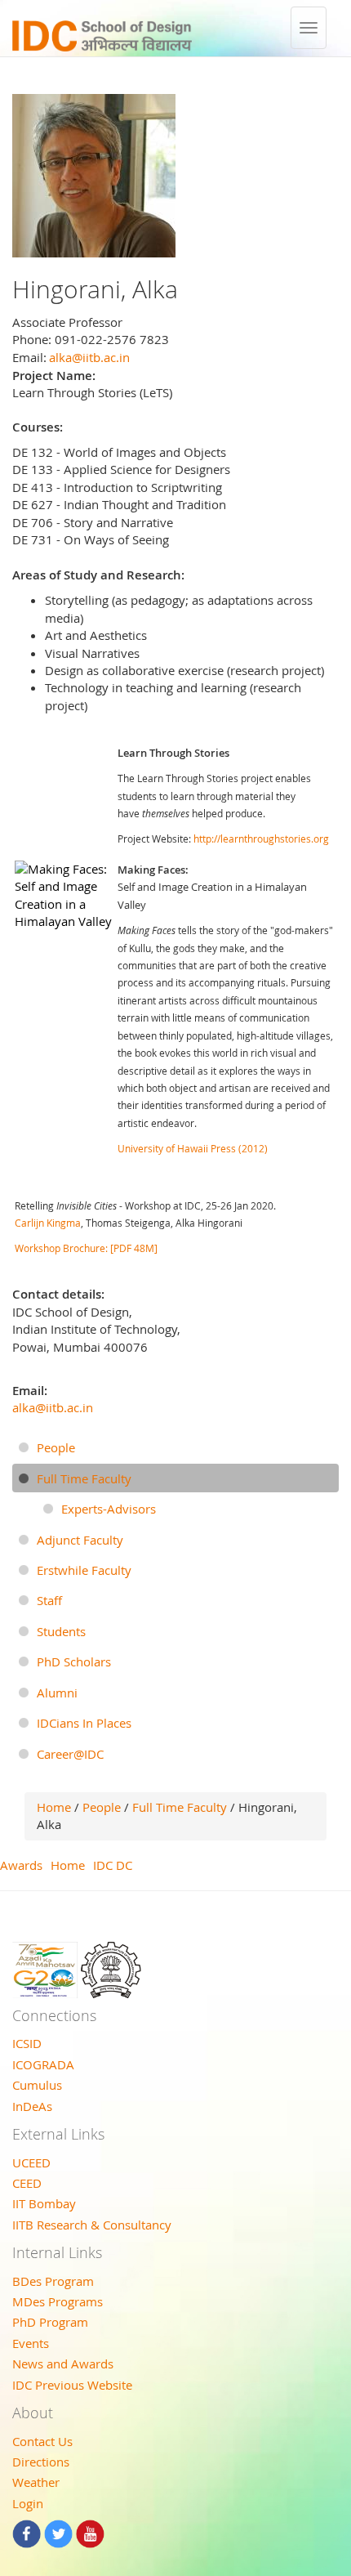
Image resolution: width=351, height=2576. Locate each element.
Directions (41, 2462)
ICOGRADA (43, 2064)
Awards (21, 1865)
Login (28, 2503)
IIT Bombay (44, 2203)
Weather (36, 2482)
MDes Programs (58, 2301)
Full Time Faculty (180, 1807)
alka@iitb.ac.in (89, 357)
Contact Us (42, 2441)
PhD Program (50, 2322)
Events (31, 2343)
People (102, 1807)
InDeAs (32, 2106)
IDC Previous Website (72, 2385)
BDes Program (53, 2281)
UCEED (31, 2162)
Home (54, 1807)
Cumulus (37, 2085)
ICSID (27, 2043)
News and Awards (63, 2364)
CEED (27, 2183)
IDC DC (113, 1865)
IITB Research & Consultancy (92, 2225)
